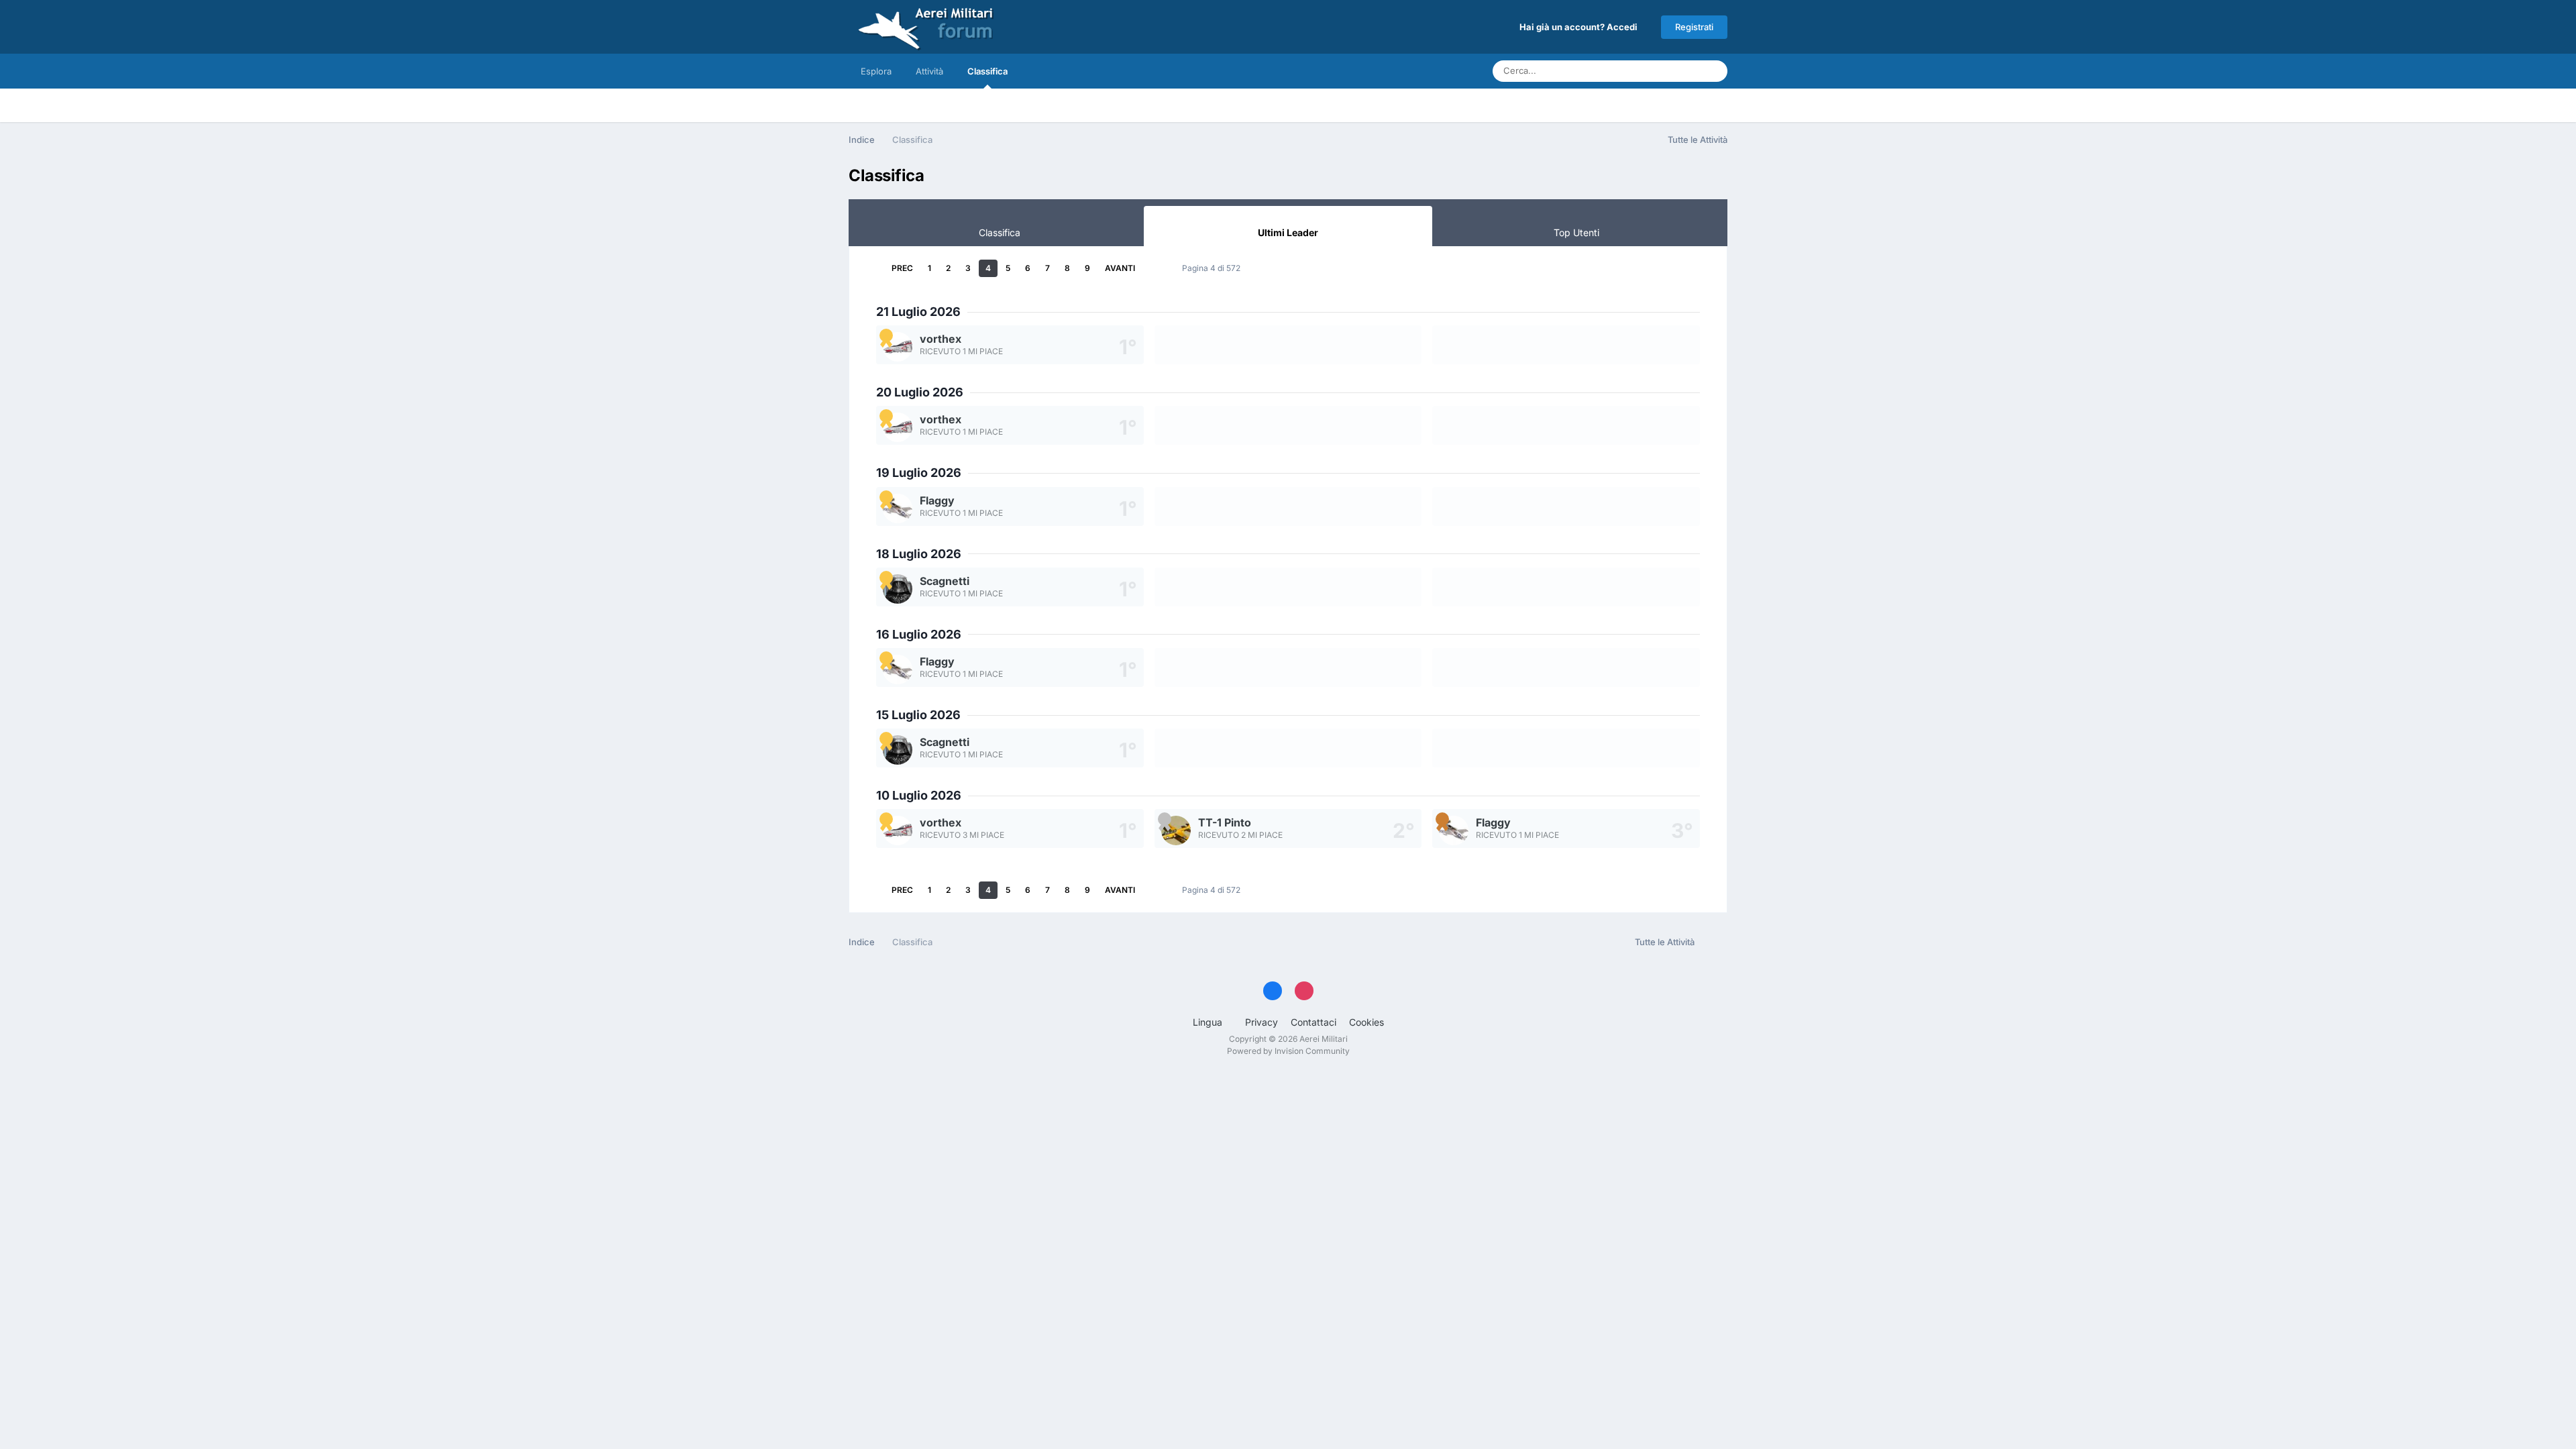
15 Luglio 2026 (918, 715)
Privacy (1262, 1022)
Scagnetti (945, 581)
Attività (929, 71)
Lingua (1209, 1022)
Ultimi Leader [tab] (1288, 232)
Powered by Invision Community (1288, 1051)
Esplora (876, 71)
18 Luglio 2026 (919, 554)
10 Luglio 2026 (919, 795)
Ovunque (1664, 71)
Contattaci (1313, 1022)
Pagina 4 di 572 (1213, 268)
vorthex (941, 339)
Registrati (1694, 27)
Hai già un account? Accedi (1580, 27)
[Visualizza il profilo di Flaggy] (898, 508)
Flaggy (937, 500)
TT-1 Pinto (1225, 822)
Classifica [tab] (1000, 232)
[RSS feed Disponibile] (1714, 943)
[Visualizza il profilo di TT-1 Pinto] (1176, 830)
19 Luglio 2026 (919, 473)
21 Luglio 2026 (918, 312)
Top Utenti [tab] (1576, 232)
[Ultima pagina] (1153, 268)
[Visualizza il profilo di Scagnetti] (898, 589)
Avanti (1120, 268)
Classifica (987, 71)
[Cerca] (1713, 71)
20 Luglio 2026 (920, 392)
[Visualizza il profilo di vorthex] (898, 347)
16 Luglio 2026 (919, 634)
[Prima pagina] (873, 268)
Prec (902, 268)
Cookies (1366, 1022)
